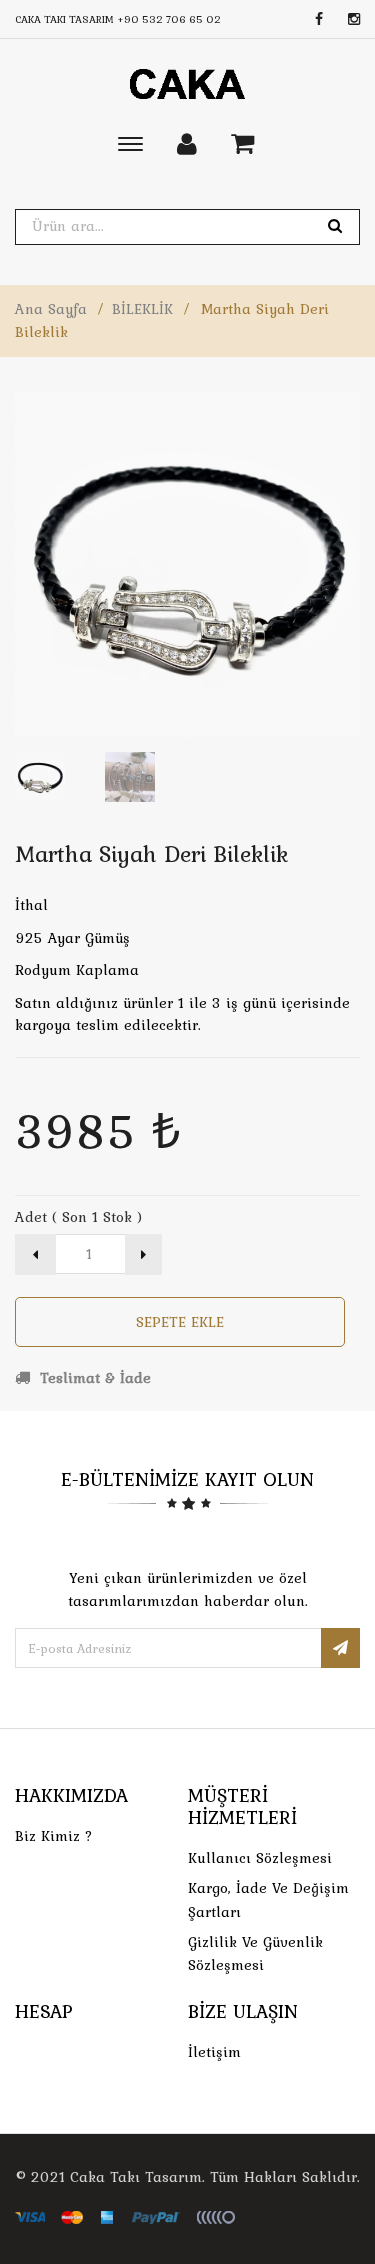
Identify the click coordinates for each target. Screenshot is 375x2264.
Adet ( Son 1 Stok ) (78, 1217)
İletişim (214, 2052)
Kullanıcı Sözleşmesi (260, 1858)
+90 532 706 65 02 (169, 19)
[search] (335, 226)
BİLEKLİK (142, 309)
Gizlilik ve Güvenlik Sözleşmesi (255, 1953)
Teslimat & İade (93, 1378)
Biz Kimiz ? (54, 1836)
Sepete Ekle (180, 1322)
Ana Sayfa (51, 309)
